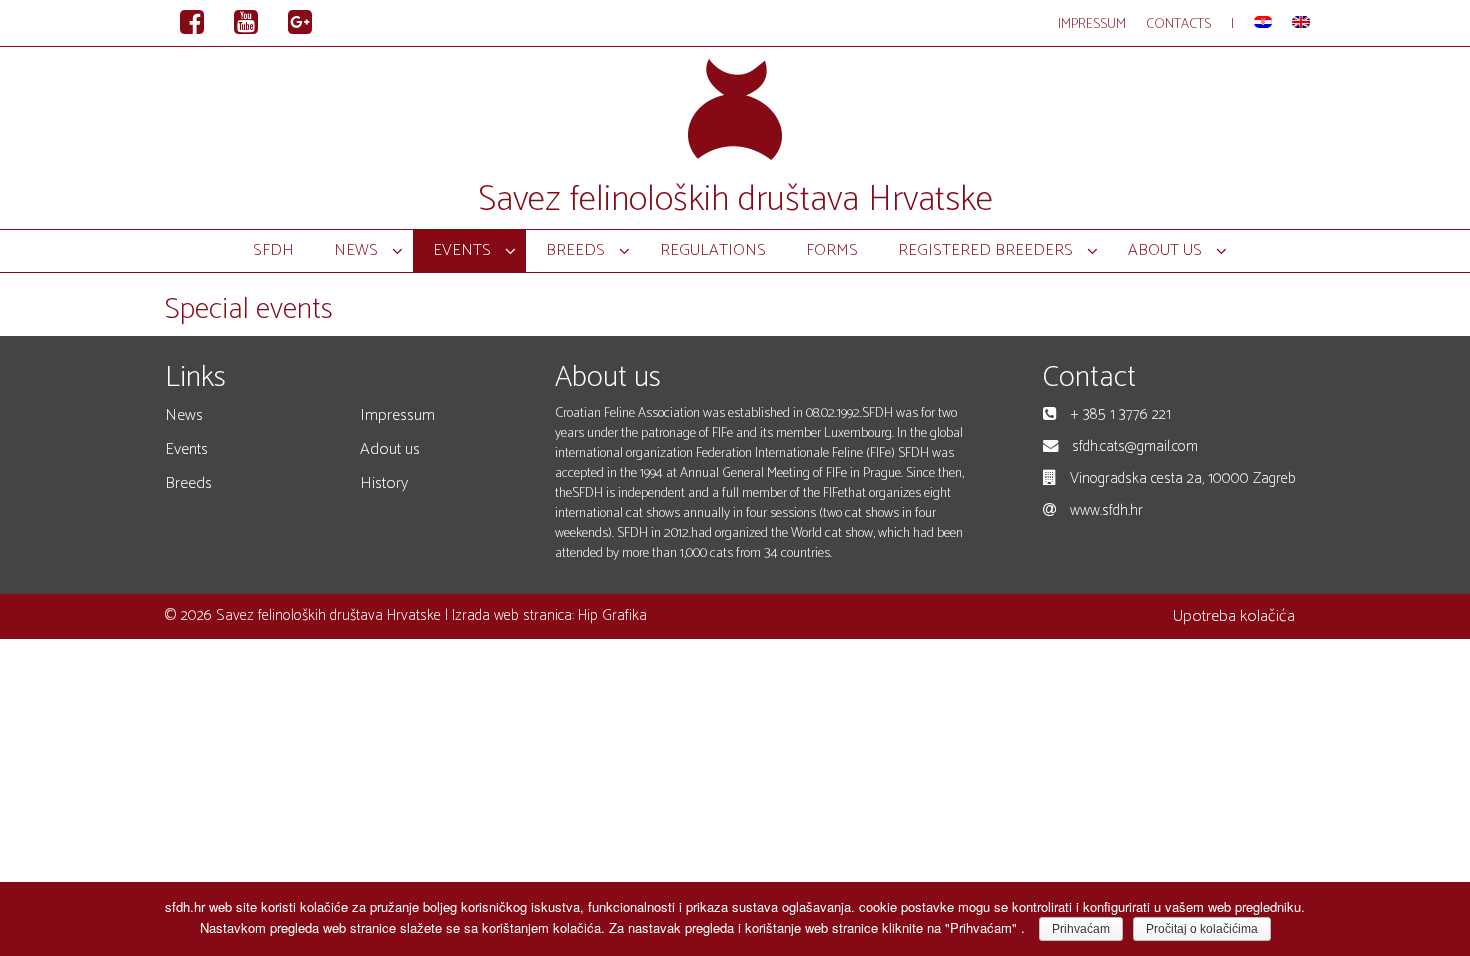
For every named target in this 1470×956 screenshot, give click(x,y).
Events (186, 449)
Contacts (1178, 24)
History (384, 483)
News (184, 415)
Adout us (390, 449)
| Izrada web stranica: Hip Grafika (544, 615)
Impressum (1092, 24)
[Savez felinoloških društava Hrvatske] (735, 107)
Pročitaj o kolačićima (1202, 929)
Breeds (188, 483)
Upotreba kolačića (1234, 616)
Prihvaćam (1081, 929)
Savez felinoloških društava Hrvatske (735, 199)
